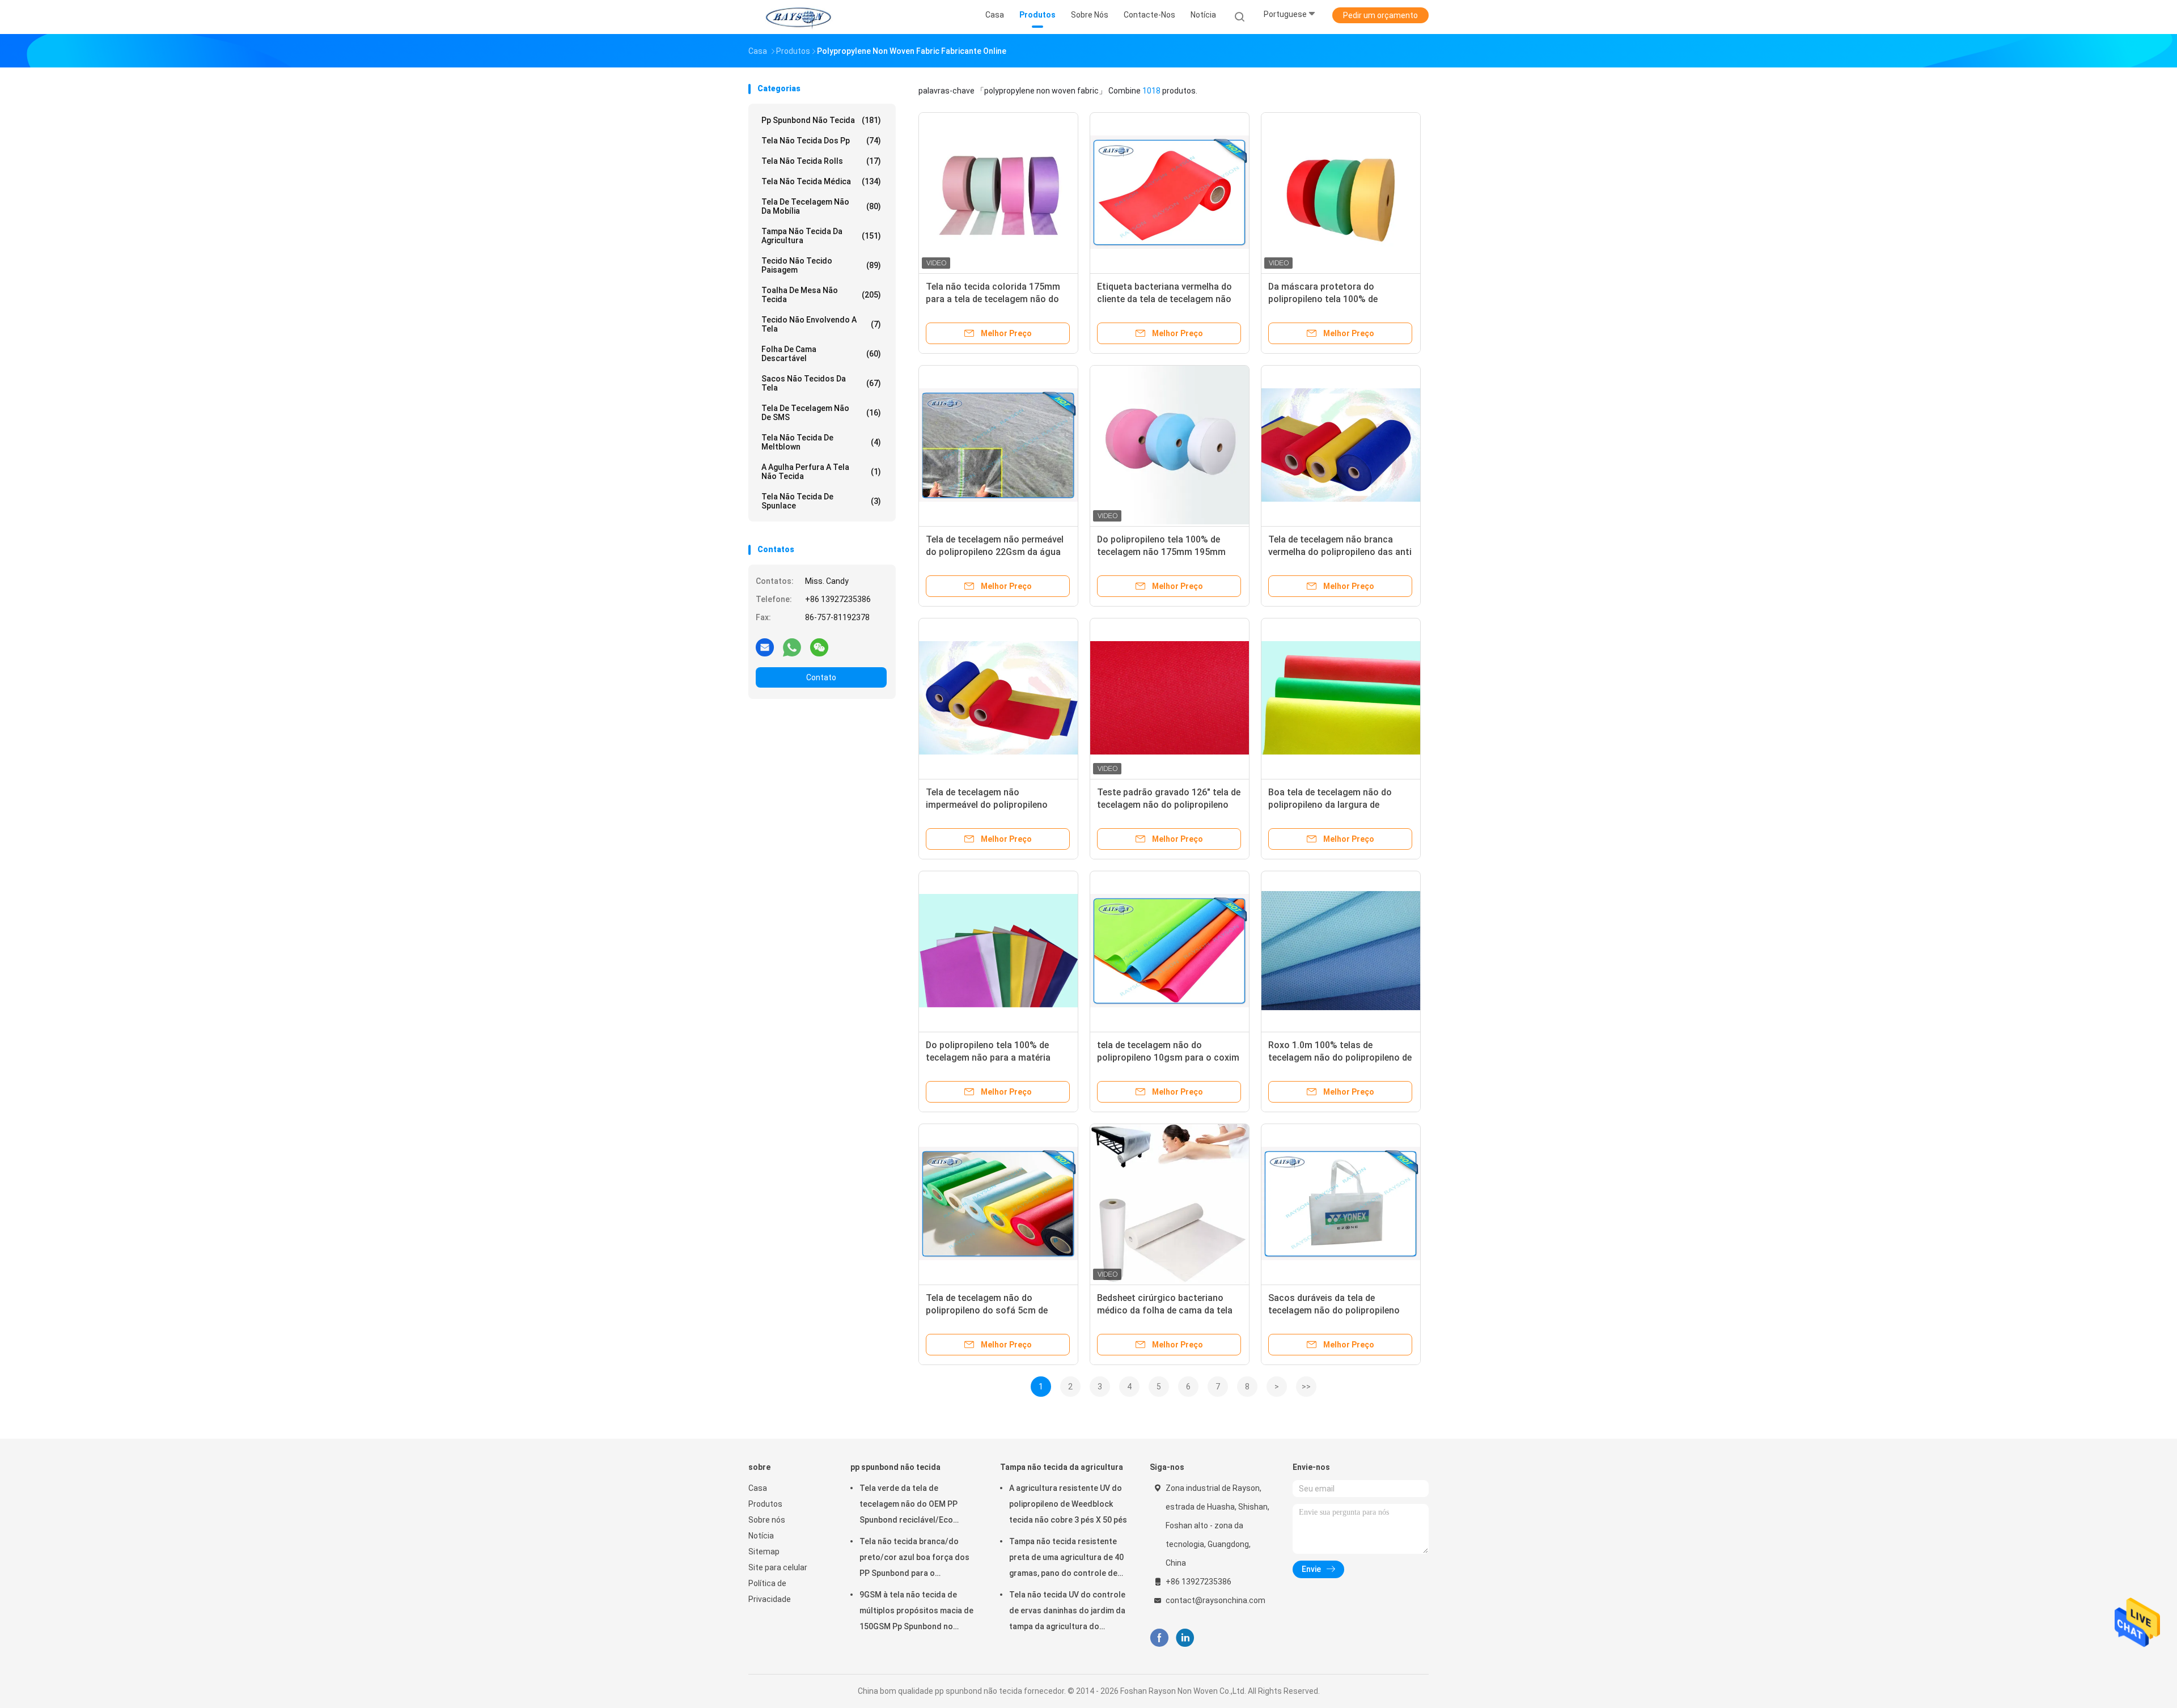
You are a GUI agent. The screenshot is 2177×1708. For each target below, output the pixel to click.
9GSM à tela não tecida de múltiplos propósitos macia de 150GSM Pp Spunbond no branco (916, 1612)
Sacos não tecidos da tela (821, 383)
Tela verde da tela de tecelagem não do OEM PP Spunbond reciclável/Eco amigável (909, 1506)
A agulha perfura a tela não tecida (821, 472)
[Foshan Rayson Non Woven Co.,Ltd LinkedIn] (1185, 1638)
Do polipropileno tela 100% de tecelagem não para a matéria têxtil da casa (988, 1058)
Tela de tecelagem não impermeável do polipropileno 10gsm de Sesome (987, 805)
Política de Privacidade (770, 1591)
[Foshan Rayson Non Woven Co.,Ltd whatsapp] (792, 647)
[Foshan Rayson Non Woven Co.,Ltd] (798, 17)
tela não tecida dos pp (821, 141)
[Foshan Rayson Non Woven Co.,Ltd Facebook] (1159, 1638)
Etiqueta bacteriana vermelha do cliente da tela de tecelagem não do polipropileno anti (1164, 299)
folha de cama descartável (821, 354)
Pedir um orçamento (1380, 15)
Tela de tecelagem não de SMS (821, 413)
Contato (821, 677)
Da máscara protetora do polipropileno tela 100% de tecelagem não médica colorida (1334, 299)
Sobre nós (767, 1520)
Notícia (761, 1536)
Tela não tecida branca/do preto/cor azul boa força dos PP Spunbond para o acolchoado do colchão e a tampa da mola (914, 1559)
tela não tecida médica (821, 181)
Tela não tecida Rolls (821, 161)
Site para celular (778, 1567)
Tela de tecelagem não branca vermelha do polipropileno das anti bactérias (1340, 552)
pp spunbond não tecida (821, 120)
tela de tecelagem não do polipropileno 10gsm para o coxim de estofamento (1168, 1058)
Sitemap (764, 1552)
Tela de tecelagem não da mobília (821, 206)
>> (1306, 1387)
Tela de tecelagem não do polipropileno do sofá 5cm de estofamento (987, 1310)
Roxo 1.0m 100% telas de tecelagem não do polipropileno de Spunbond (1340, 1058)
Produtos (765, 1504)
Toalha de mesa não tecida (821, 295)
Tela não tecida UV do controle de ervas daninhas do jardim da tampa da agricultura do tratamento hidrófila (1067, 1612)
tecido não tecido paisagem (821, 265)
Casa (758, 1488)
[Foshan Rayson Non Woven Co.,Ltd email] (765, 647)
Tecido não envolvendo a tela (821, 324)
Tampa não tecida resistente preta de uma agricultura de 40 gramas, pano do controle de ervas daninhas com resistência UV (1066, 1559)
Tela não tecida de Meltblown (821, 442)
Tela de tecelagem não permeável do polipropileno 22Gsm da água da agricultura (995, 552)
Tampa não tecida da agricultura (821, 236)
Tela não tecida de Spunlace (821, 501)
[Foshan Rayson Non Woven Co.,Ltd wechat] (819, 647)
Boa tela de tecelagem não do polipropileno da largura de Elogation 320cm (1330, 805)
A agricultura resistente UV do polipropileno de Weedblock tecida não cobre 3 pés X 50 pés (1068, 1504)
